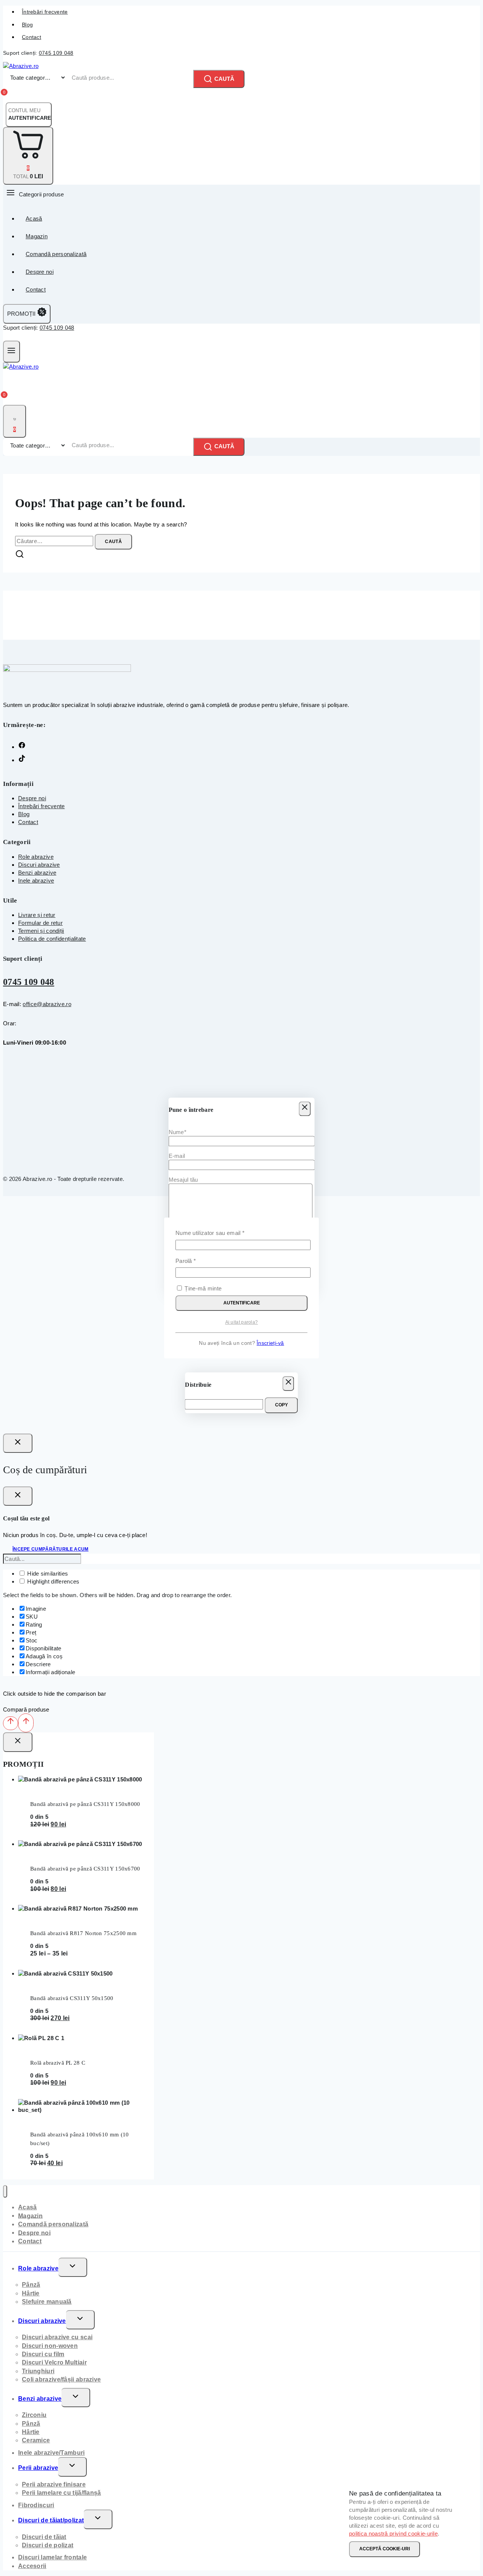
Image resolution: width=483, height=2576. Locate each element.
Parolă (199, 1260)
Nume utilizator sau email (224, 1232)
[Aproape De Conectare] (18, 1443)
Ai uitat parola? (242, 1322)
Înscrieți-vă (270, 1343)
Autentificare (242, 1303)
